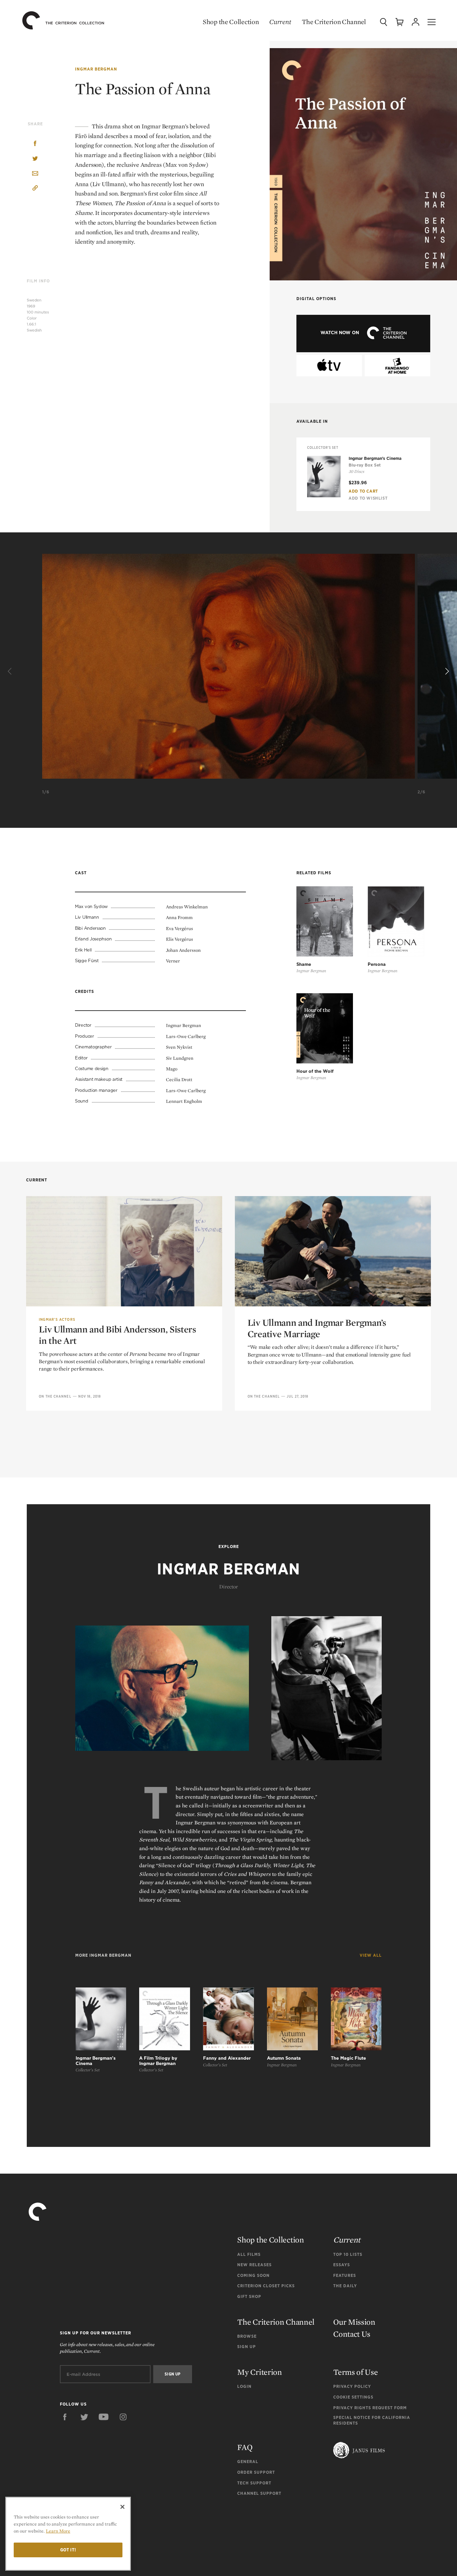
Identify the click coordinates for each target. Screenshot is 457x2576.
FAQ (245, 2447)
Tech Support (254, 2483)
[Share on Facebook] (35, 144)
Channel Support (259, 2493)
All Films (249, 2254)
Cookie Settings (353, 2397)
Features (345, 2275)
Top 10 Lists (348, 2254)
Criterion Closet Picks (266, 2286)
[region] (68, 2534)
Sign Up (247, 2347)
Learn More (58, 2531)
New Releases (254, 2265)
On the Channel (55, 1396)
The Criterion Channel (334, 22)
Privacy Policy (352, 2386)
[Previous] (11, 671)
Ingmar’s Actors (57, 1319)
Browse (247, 2336)
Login (244, 2386)
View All (371, 1955)
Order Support (256, 2472)
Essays (342, 2265)
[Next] (446, 671)
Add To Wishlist (368, 498)
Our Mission (354, 2322)
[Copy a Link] (35, 189)
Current (280, 22)
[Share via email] (35, 174)
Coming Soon (253, 2275)
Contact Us (352, 2334)
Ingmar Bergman (96, 69)
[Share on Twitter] (35, 159)
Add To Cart (363, 491)
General (248, 2462)
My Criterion (259, 2372)
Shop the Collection (231, 22)
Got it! (68, 2550)
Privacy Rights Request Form (370, 2408)
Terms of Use (355, 2372)
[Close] (122, 2507)
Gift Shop (249, 2296)
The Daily (345, 2286)
